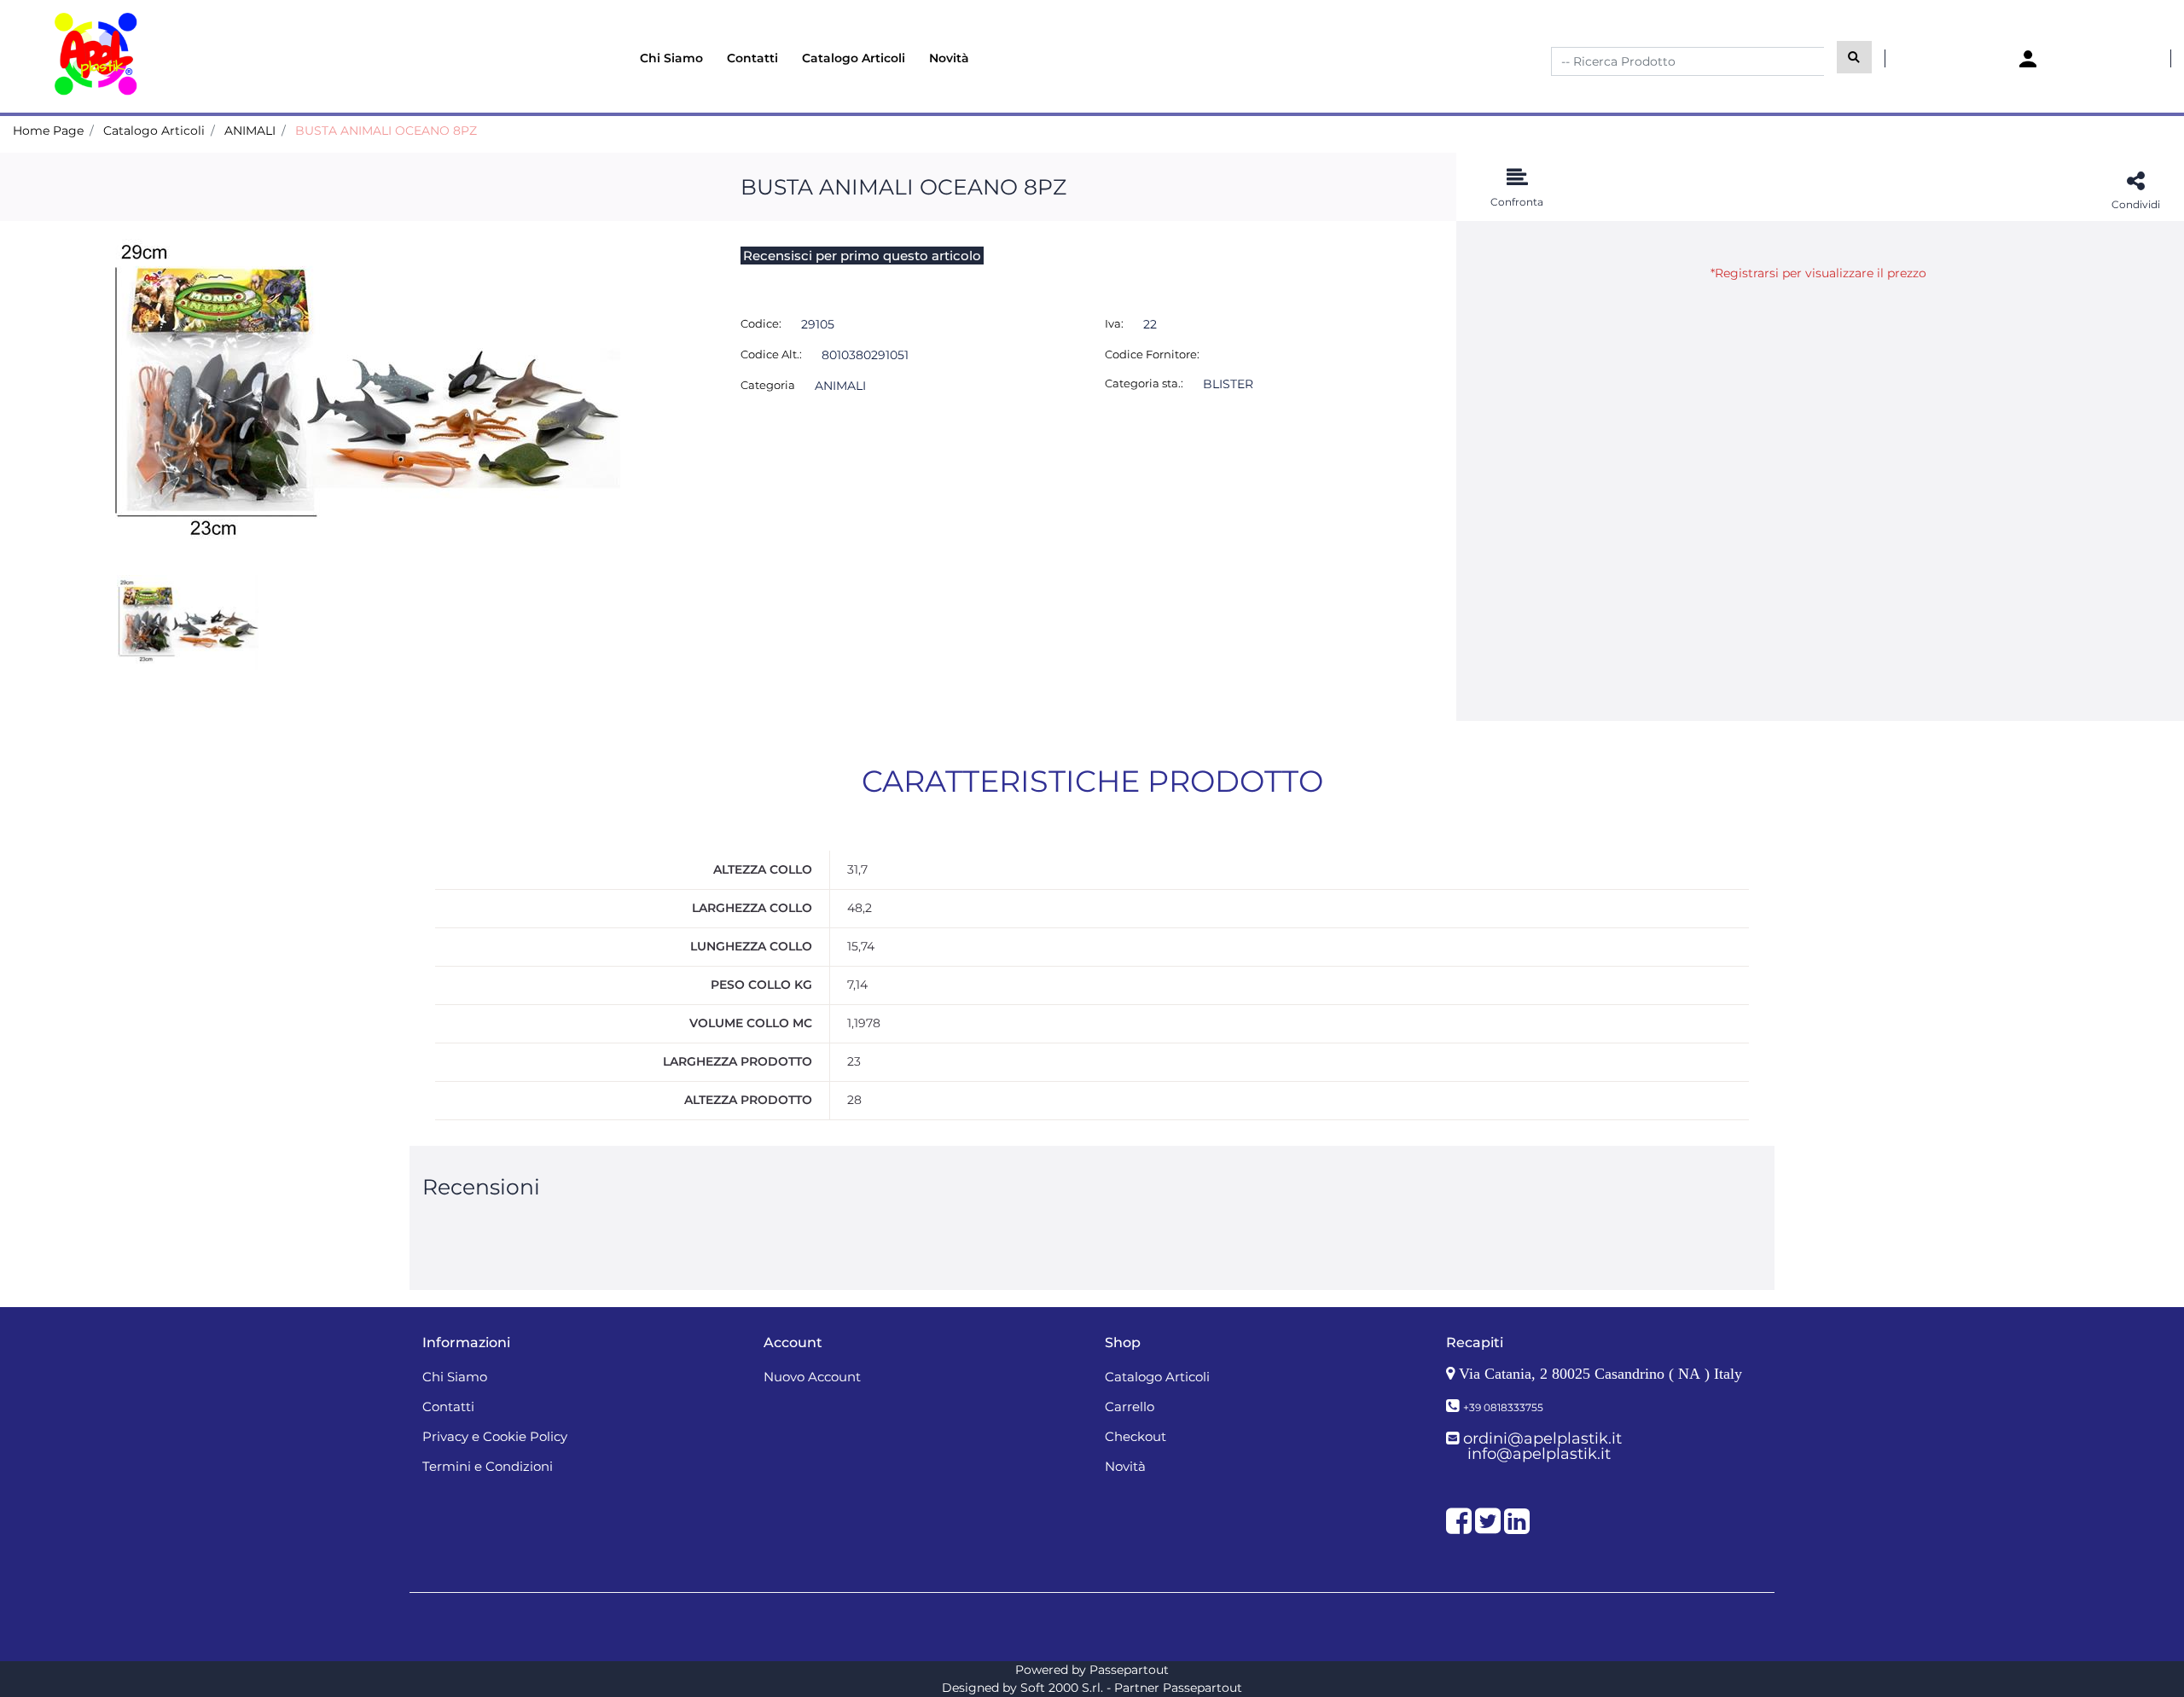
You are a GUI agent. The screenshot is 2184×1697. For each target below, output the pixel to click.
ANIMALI (250, 131)
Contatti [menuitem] (752, 58)
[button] (1854, 57)
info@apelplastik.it (1539, 1454)
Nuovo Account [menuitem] (812, 1377)
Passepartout (1129, 1670)
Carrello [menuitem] (1130, 1406)
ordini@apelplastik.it (1542, 1438)
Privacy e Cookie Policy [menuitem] (495, 1436)
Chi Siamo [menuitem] (671, 58)
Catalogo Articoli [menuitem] (854, 58)
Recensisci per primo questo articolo (862, 256)
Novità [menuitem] (949, 58)
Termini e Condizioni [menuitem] (488, 1466)
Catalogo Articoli (154, 131)
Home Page (48, 131)
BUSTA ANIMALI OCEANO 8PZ (386, 131)
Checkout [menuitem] (1136, 1436)
